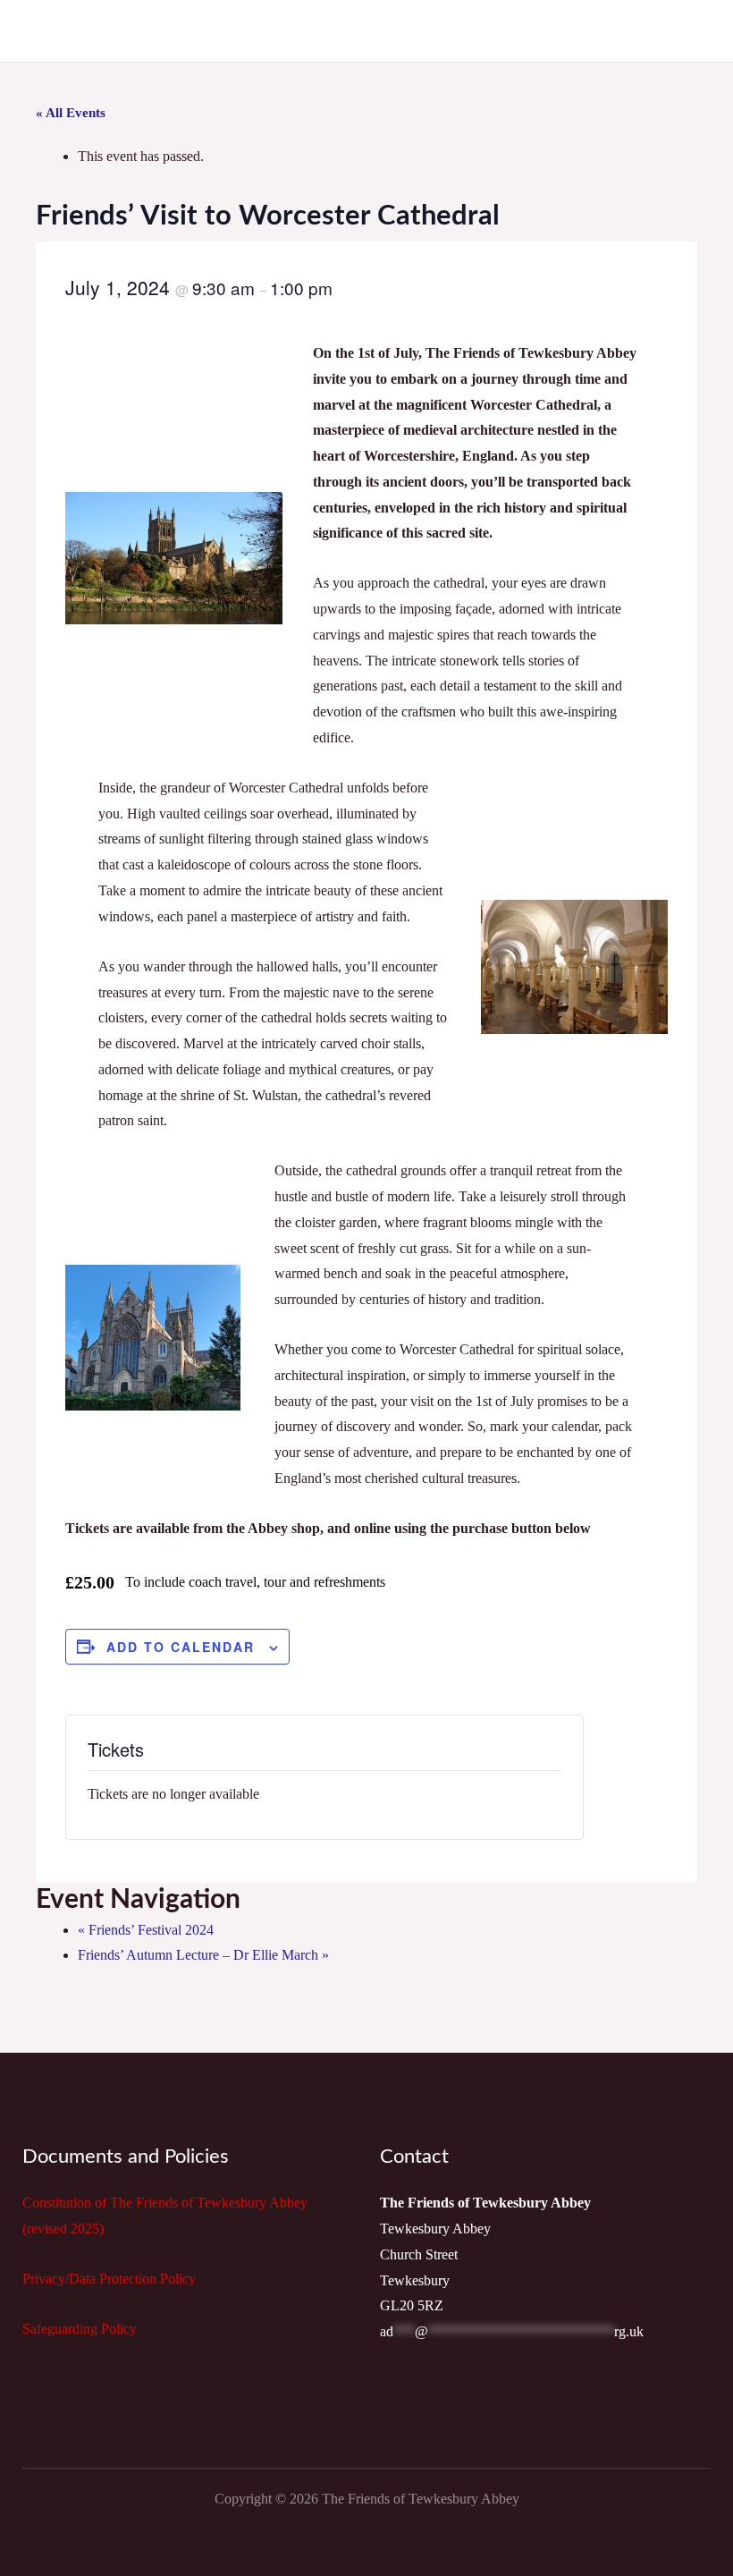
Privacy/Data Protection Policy (109, 2279)
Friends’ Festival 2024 (146, 1930)
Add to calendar (181, 1647)
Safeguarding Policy (80, 2329)
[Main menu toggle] (696, 31)
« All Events (71, 113)
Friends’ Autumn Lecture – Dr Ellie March (203, 1955)
